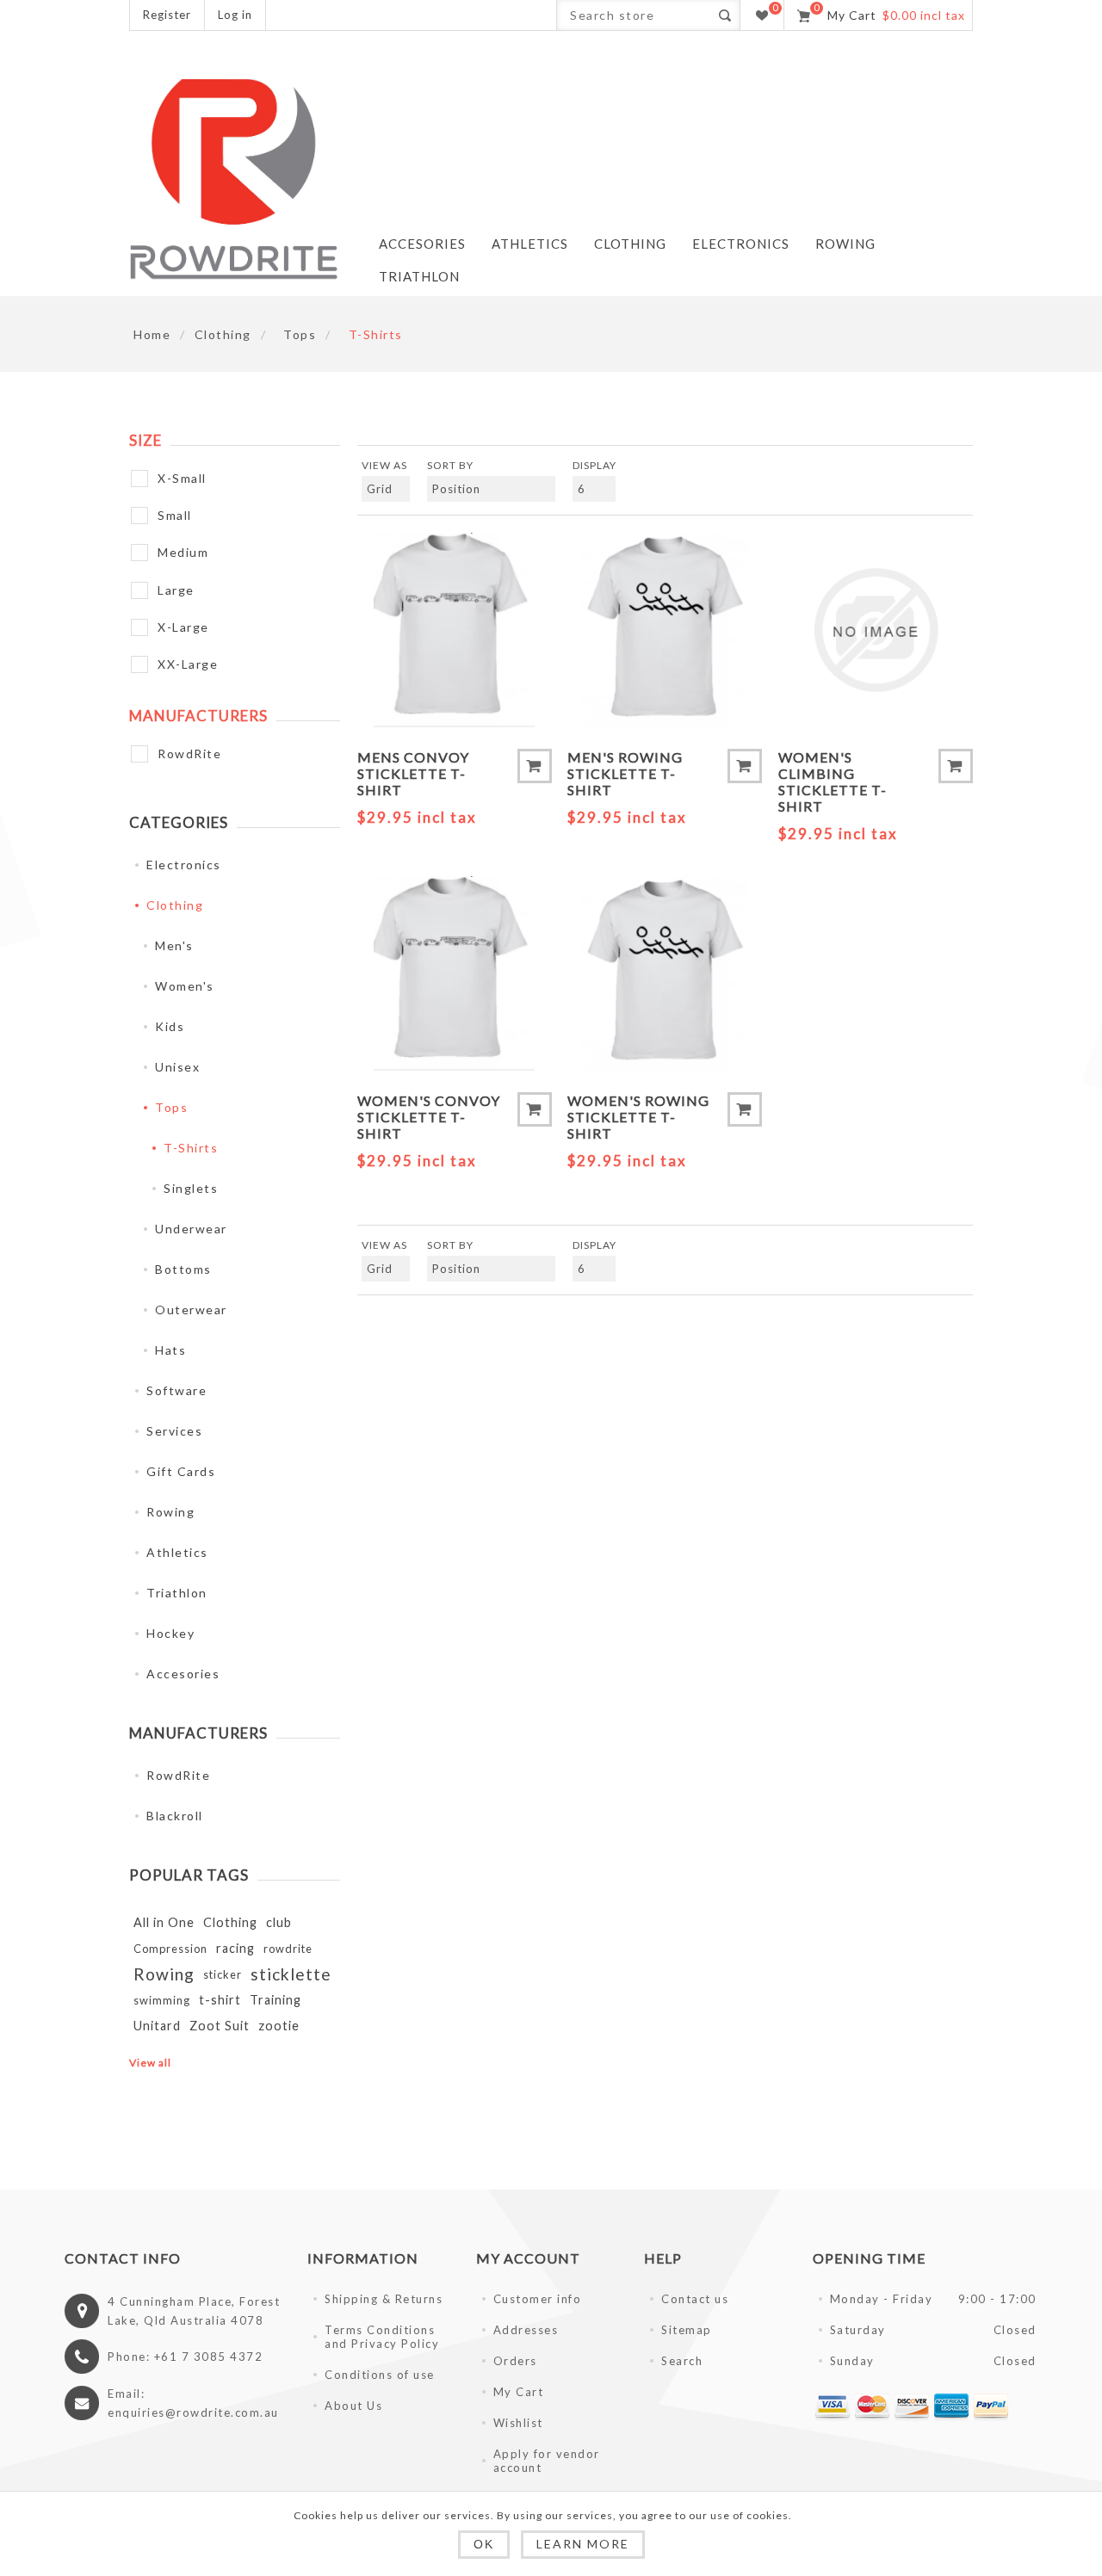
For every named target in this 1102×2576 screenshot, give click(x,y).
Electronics (184, 865)
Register (167, 15)
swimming (162, 2000)
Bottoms (183, 1269)
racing (235, 1948)
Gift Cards (181, 1471)
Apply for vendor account (547, 2461)
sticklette (291, 1974)
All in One (164, 1922)
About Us (353, 2406)
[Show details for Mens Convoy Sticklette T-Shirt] (455, 630)
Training (275, 2000)
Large (176, 590)
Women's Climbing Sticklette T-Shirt (833, 781)
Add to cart (535, 766)
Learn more (583, 2544)
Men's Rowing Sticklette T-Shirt (625, 773)
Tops (171, 1107)
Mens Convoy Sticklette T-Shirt (413, 773)
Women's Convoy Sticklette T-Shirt (429, 1117)
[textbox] (633, 15)
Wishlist (518, 2423)
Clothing (175, 905)
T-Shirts (191, 1148)
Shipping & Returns (384, 2299)
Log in (235, 15)
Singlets (191, 1188)
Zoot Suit (220, 2026)
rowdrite (288, 1949)
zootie (279, 2026)
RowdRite (189, 754)
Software (176, 1390)
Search (724, 15)
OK (484, 2544)
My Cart (519, 2392)
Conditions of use (380, 2375)
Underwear (191, 1229)
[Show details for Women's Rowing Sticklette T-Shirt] (665, 973)
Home (152, 334)
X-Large (183, 627)
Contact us (695, 2299)
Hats (170, 1350)
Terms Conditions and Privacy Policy (382, 2337)
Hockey (170, 1633)
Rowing (170, 1512)
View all (150, 2063)
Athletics (177, 1552)
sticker (223, 1974)
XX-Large (188, 664)
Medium (183, 552)
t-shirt (220, 2000)
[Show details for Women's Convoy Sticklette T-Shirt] (455, 973)
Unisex (177, 1067)
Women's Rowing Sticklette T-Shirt (638, 1117)
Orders (515, 2361)
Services (174, 1431)
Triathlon (177, 1593)
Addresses (526, 2330)
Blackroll (175, 1816)
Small (175, 515)
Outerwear (191, 1310)
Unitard (157, 2026)
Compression (170, 1949)
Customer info (538, 2299)
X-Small (182, 478)
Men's (174, 945)
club (279, 1922)
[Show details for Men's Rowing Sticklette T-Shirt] (665, 630)
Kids (170, 1026)
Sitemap (687, 2330)
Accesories (183, 1674)
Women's (185, 986)
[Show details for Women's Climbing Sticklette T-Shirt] (876, 630)
